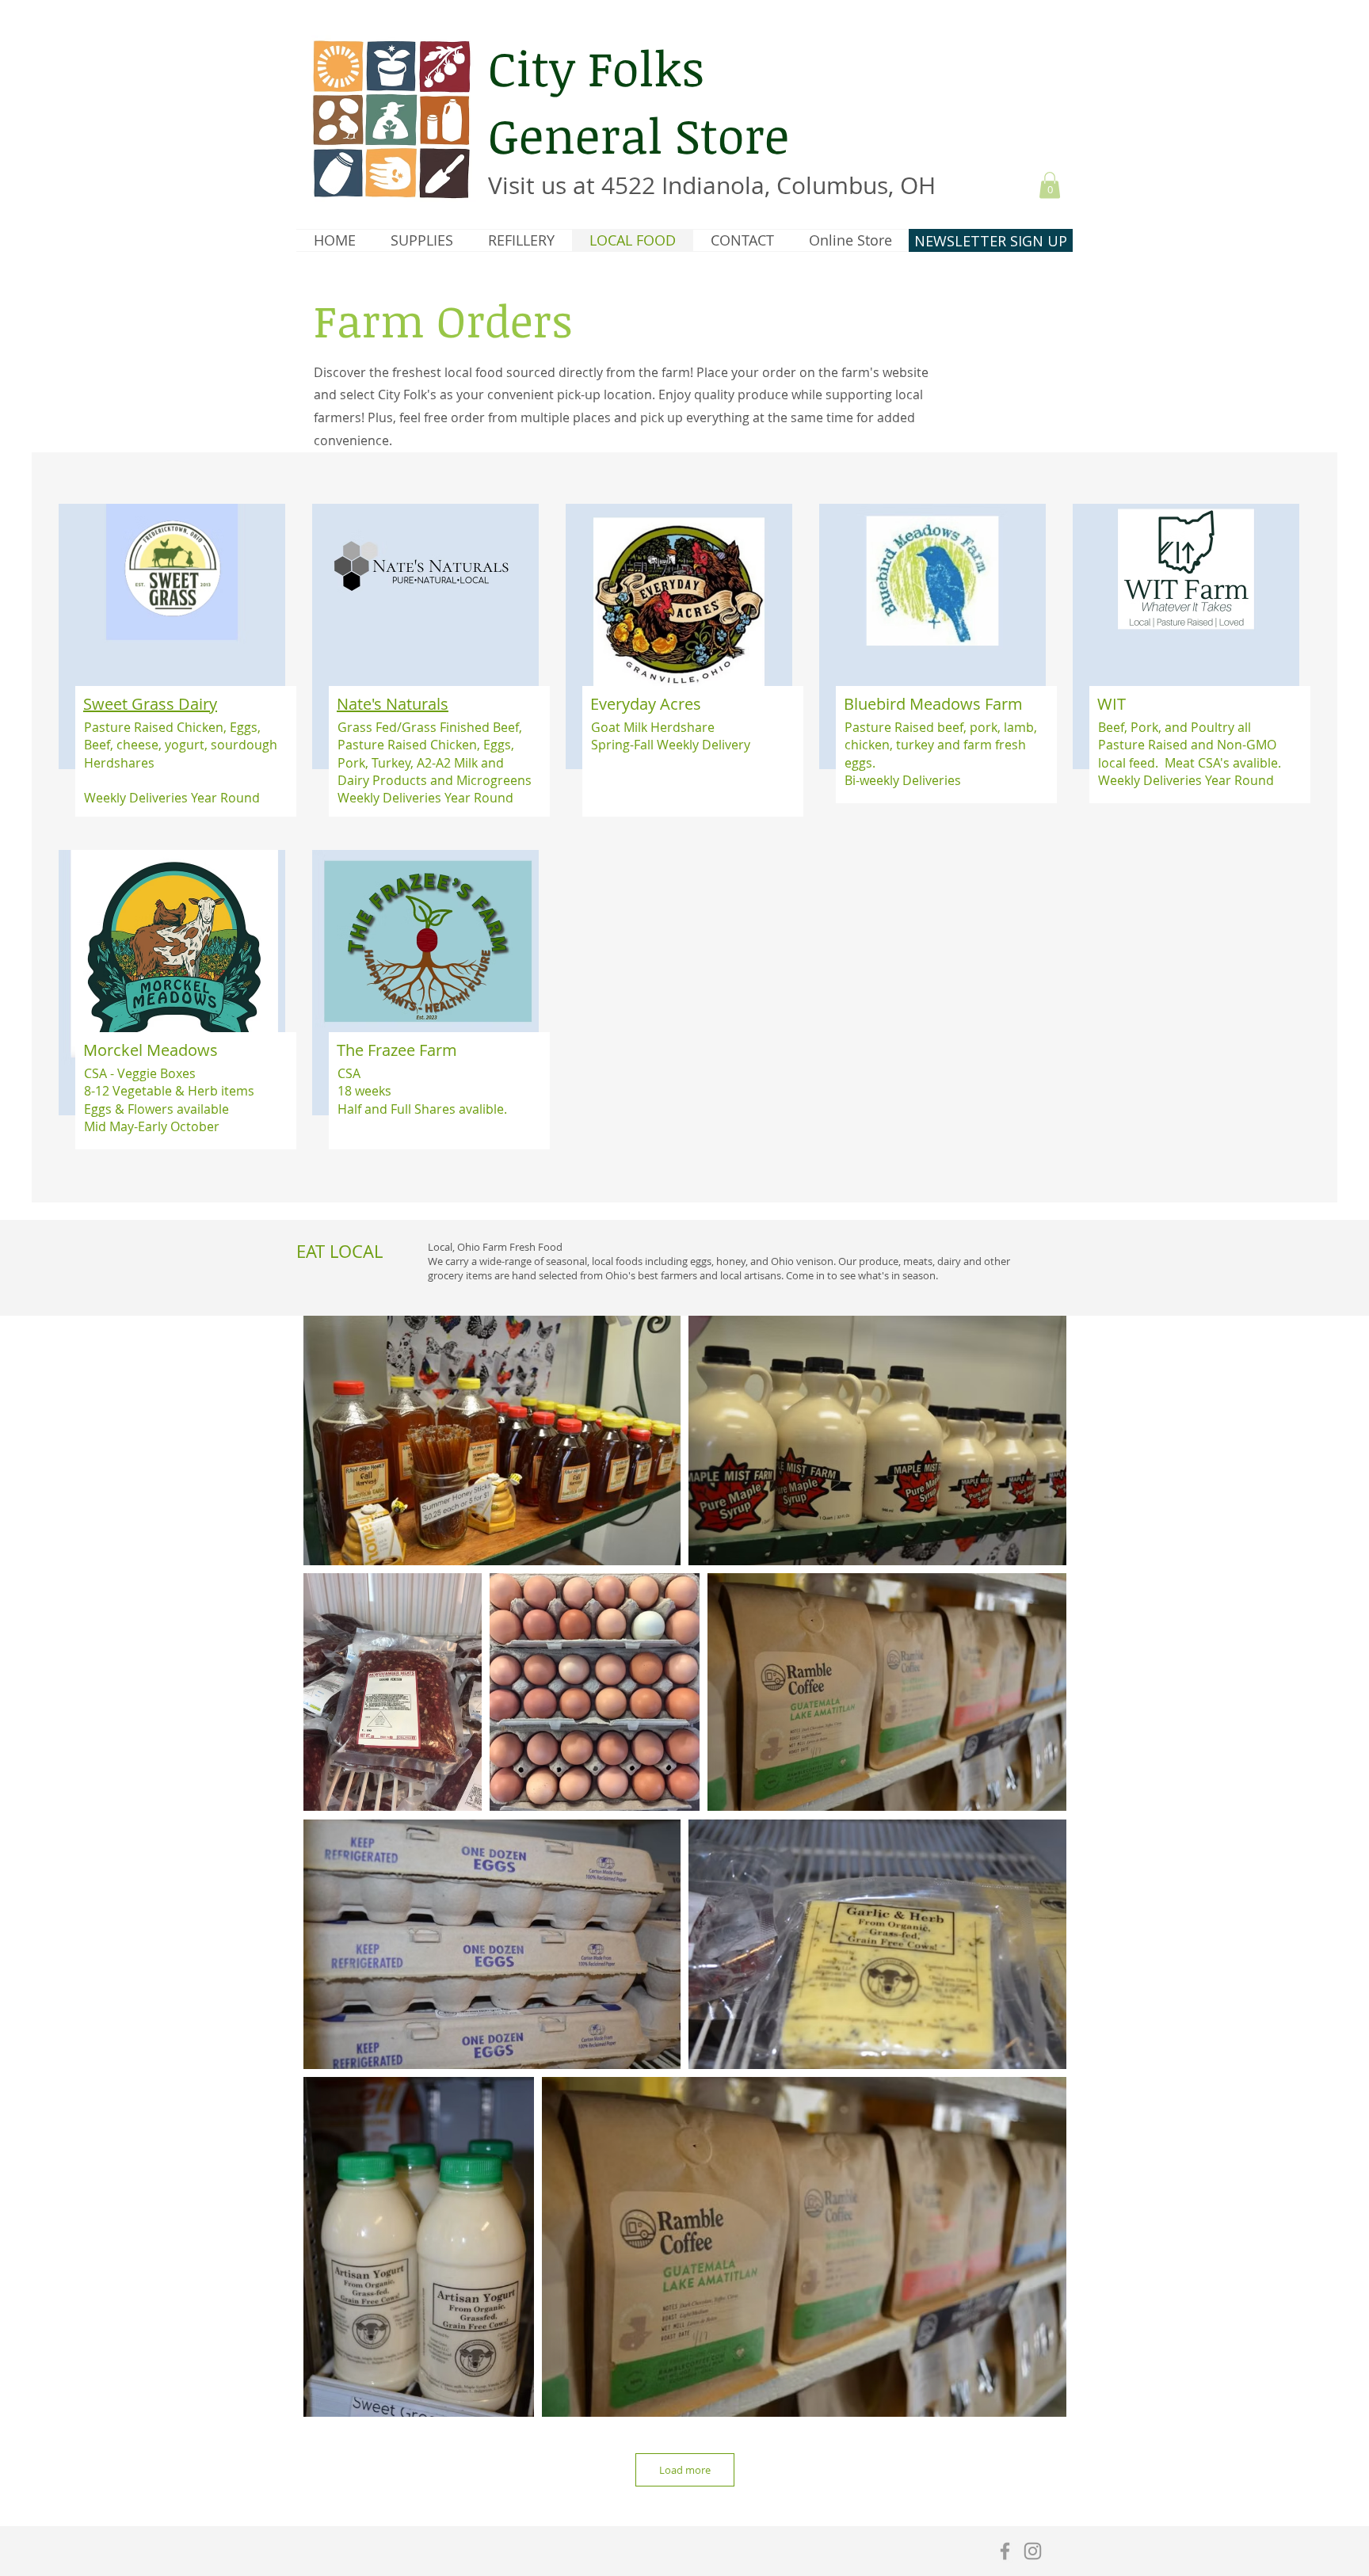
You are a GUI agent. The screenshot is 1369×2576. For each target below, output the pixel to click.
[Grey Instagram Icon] (1033, 2551)
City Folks (596, 67)
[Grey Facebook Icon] (1005, 2551)
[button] (1050, 185)
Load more (685, 2470)
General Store (639, 135)
